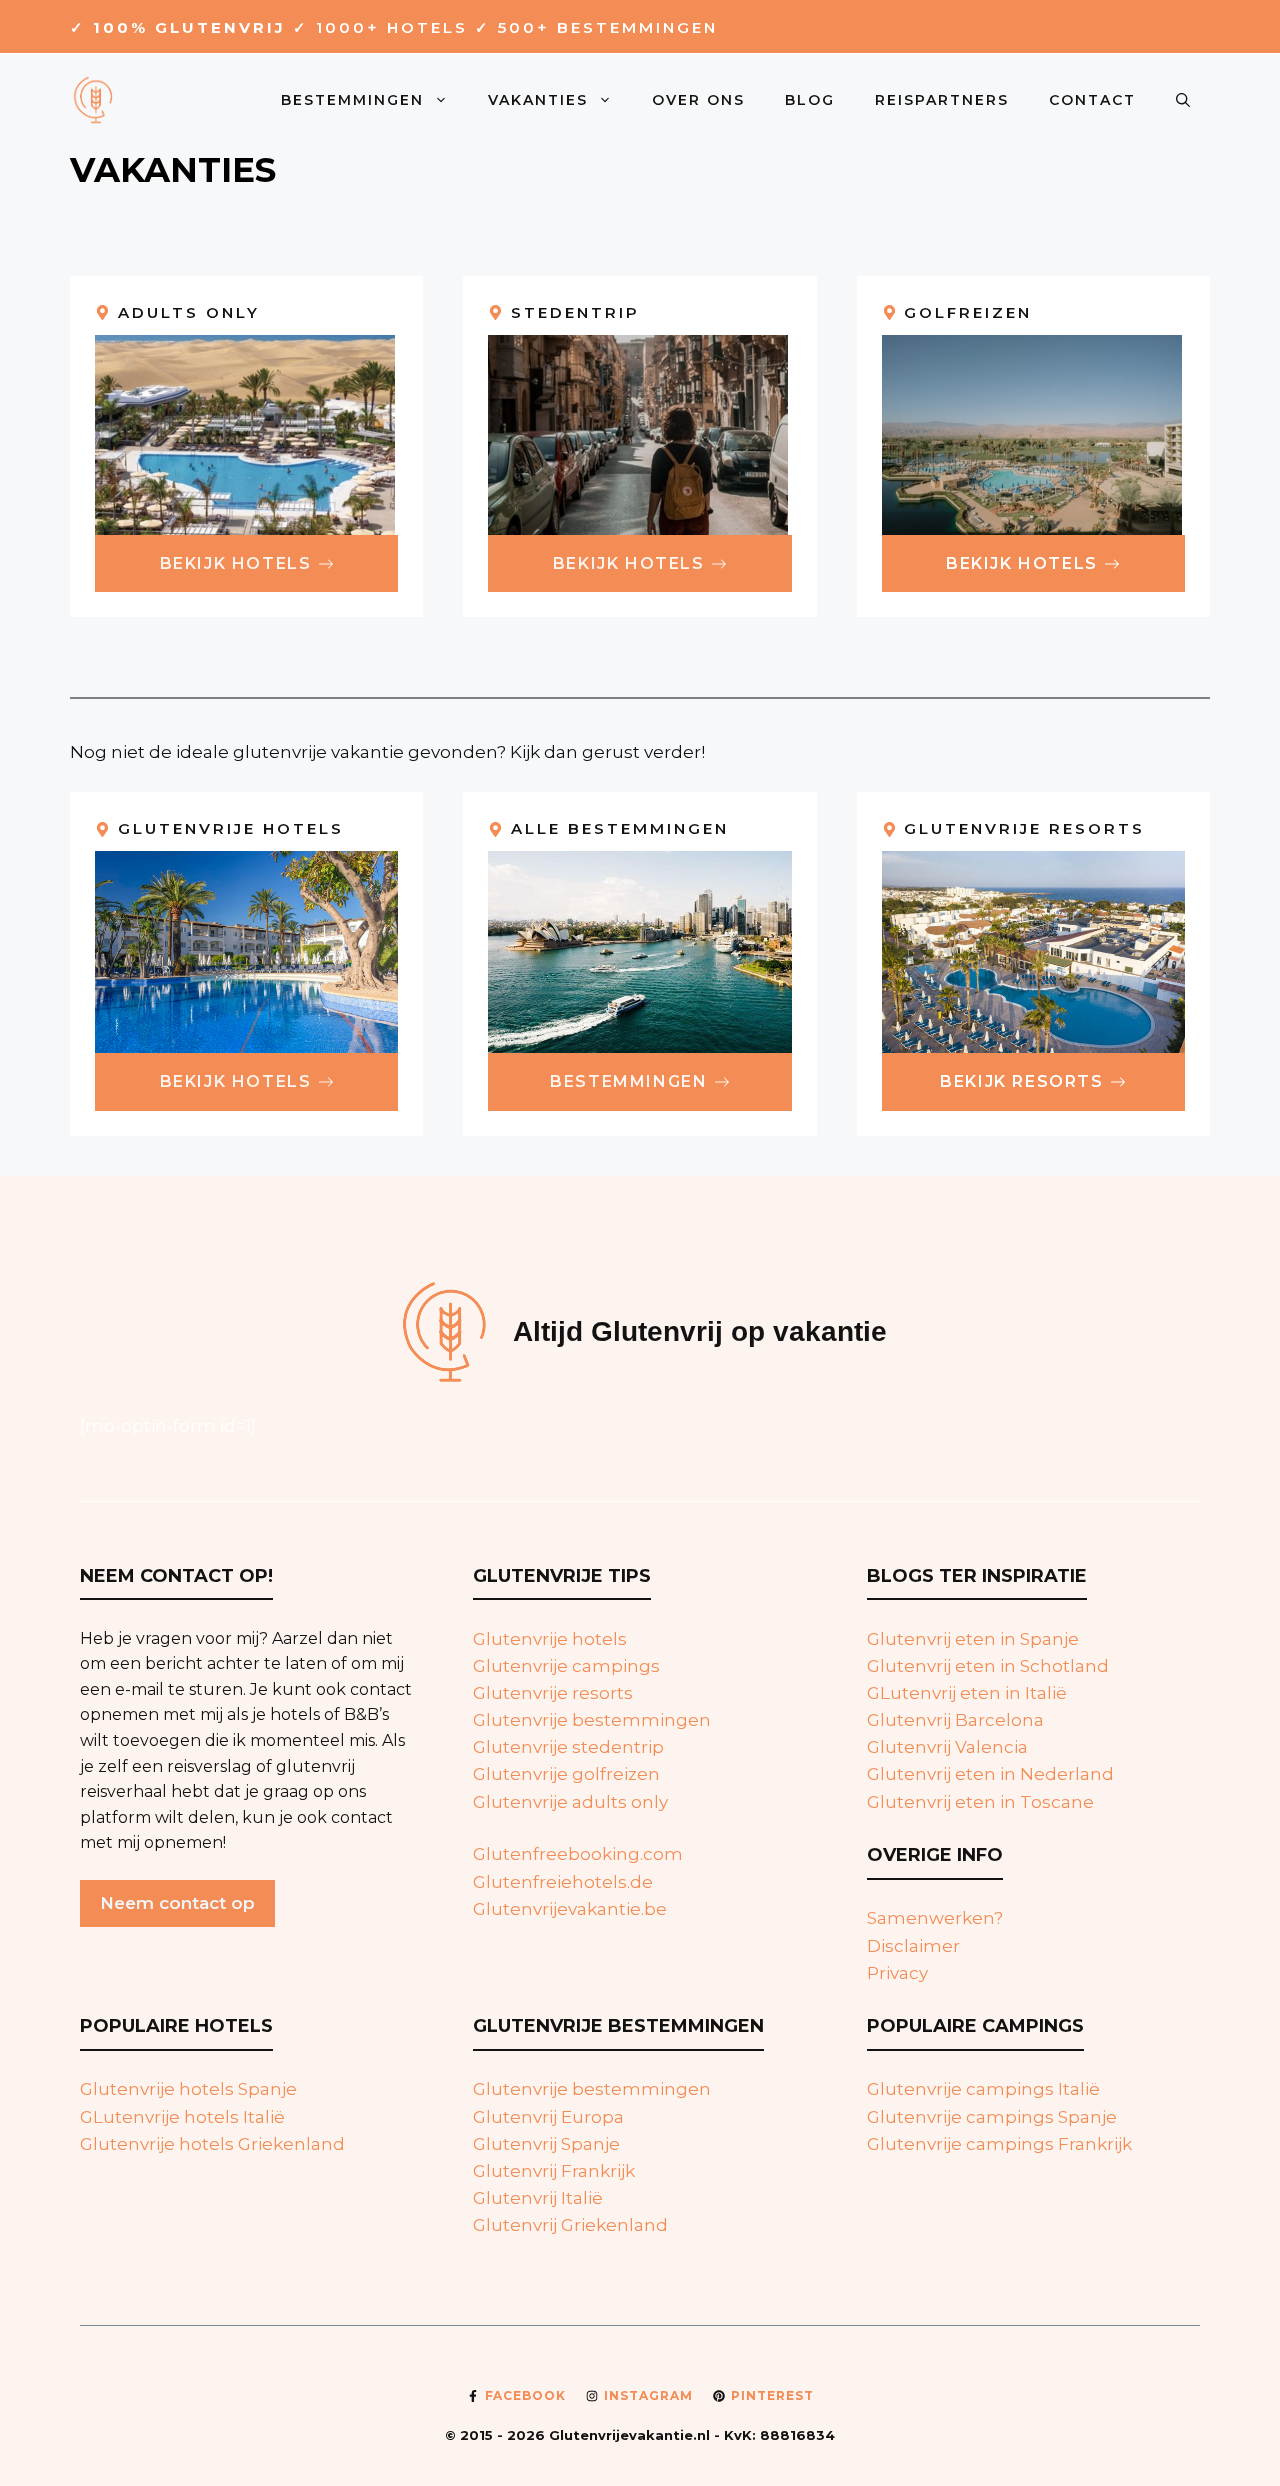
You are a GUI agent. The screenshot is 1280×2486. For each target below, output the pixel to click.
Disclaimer (913, 1946)
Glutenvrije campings (566, 1666)
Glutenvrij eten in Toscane (980, 1802)
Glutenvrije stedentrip (568, 1747)
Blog (810, 100)
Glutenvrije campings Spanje (992, 2117)
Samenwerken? (935, 1918)
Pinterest (772, 2395)
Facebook (526, 2395)
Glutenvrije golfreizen (566, 1774)
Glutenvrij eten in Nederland (990, 1774)
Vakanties (538, 100)
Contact (1092, 100)
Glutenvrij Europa (548, 2117)
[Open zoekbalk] (1183, 100)
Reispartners (942, 100)
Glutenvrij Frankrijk (554, 2171)
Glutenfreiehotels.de (563, 1882)
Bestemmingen (352, 100)
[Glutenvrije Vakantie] (95, 98)
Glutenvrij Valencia (947, 1747)
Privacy (897, 1973)
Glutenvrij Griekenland (570, 2225)
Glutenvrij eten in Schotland (988, 1666)
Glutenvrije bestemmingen (592, 1720)
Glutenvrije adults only (570, 1802)
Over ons (698, 100)
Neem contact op (177, 1903)
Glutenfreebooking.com (578, 1854)
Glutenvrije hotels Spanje (188, 2089)
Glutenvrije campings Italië (983, 2089)
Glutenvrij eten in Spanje (973, 1639)
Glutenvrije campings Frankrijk (999, 2144)
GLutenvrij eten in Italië (967, 1693)
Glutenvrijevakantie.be (570, 1909)
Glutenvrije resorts (553, 1693)
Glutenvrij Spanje (546, 2144)
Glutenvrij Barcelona (955, 1720)
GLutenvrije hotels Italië (182, 2117)
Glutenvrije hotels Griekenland (212, 2144)
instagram (648, 2395)
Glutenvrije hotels (550, 1639)
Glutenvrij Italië (538, 2198)
